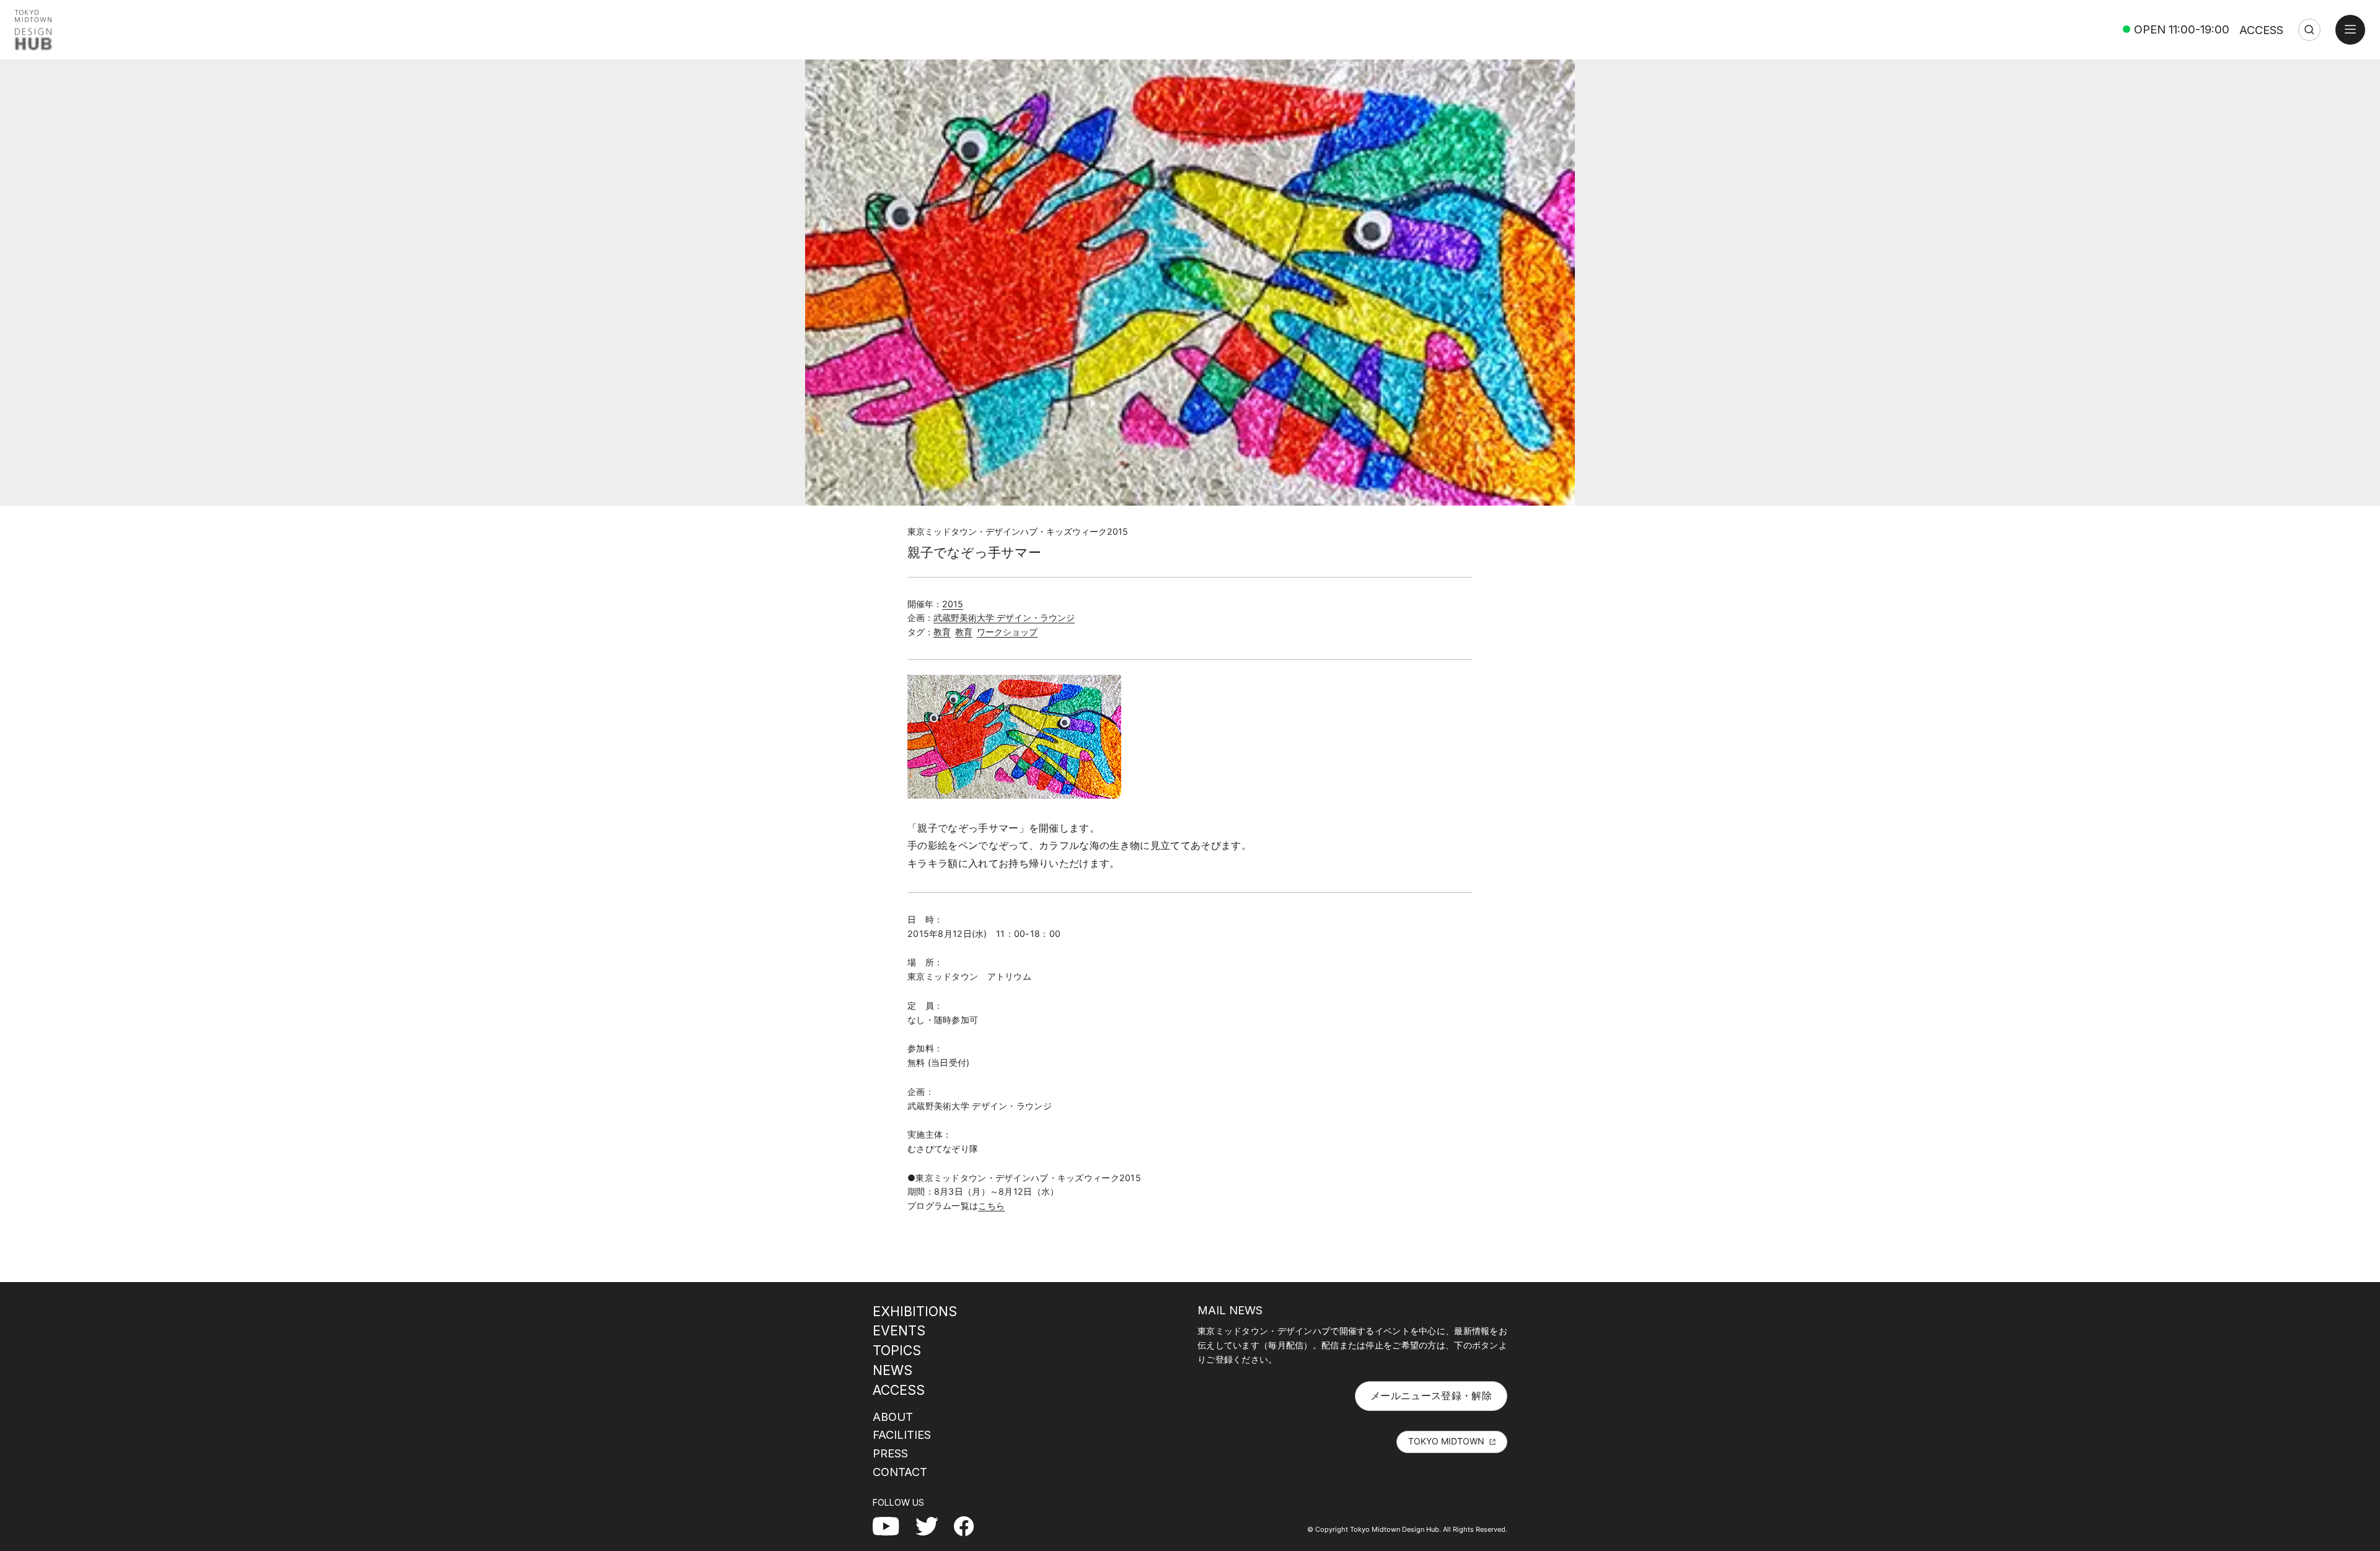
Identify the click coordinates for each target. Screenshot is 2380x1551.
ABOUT (893, 1417)
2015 (953, 604)
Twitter (932, 1526)
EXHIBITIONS (915, 1311)
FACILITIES (902, 1435)
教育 (942, 632)
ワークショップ (1007, 632)
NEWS (892, 1370)
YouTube (893, 1526)
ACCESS (2261, 30)
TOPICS (897, 1350)
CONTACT (900, 1472)
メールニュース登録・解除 (1431, 1395)
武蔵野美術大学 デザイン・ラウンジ (1004, 617)
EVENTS (899, 1330)
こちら (991, 1206)
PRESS (890, 1453)
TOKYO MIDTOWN (1446, 1441)
